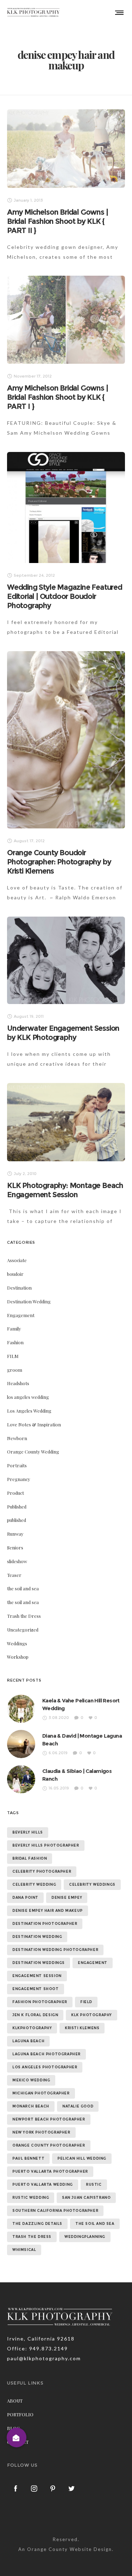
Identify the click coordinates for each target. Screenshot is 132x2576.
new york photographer (41, 2132)
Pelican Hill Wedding (82, 2158)
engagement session (37, 1976)
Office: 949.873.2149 (37, 2348)
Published (17, 1507)
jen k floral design (35, 2015)
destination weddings (39, 1963)
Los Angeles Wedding (29, 1411)
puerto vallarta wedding (43, 2185)
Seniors (15, 1547)
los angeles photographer (45, 2067)
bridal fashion (30, 1858)
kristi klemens (82, 2028)
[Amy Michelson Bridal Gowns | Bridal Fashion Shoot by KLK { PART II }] (66, 149)
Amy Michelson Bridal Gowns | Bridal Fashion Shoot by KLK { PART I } (57, 397)
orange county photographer (49, 2145)
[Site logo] (33, 12)
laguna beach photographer (46, 2054)
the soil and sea (23, 1588)
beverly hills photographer (46, 1845)
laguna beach (28, 2041)
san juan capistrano (86, 2198)
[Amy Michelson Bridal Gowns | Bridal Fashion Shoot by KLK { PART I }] (66, 320)
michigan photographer (41, 2093)
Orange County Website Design (70, 2549)
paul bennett (28, 2158)
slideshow (17, 1561)
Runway (15, 1534)
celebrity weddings (92, 1884)
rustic (94, 2185)
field (86, 2002)
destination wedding (37, 1937)
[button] (16, 2437)
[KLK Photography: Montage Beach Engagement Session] (66, 1122)
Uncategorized (23, 1630)
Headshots (18, 1383)
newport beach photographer (49, 2119)
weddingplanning (85, 2237)
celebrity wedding (34, 1884)
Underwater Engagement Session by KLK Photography (63, 1033)
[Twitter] (72, 2488)
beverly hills (28, 1832)
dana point (25, 1898)
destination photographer (45, 1924)
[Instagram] (34, 2488)
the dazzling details (37, 2224)
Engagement (21, 1315)
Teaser (14, 1575)
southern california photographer (55, 2211)
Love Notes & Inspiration (34, 1424)
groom (15, 1370)
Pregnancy (19, 1479)
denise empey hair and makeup (48, 1911)
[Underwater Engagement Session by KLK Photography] (66, 960)
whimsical (24, 2250)
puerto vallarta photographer (50, 2171)
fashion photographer (40, 2002)
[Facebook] (16, 2488)
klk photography (92, 2015)
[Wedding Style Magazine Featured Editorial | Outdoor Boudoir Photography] (66, 507)
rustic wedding (31, 2198)
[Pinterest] (53, 2488)
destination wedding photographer (55, 1950)
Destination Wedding (29, 1301)
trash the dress (32, 2237)
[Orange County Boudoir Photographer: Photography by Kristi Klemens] (66, 740)
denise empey (67, 1898)
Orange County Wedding (33, 1452)
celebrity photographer (42, 1871)
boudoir (15, 1274)
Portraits (17, 1465)
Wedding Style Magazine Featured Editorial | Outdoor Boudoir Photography (65, 596)
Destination (19, 1288)
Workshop (18, 1657)
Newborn (17, 1438)
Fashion (15, 1342)
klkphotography (32, 2028)
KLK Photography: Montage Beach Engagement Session (65, 1190)
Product (15, 1493)
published (17, 1520)
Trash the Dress (24, 1616)
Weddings (17, 1643)
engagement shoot (36, 1989)
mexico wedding (31, 2080)
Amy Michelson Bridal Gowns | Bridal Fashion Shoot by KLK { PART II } (57, 221)
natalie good (78, 2106)
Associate (17, 1260)
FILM (13, 1356)
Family (14, 1329)
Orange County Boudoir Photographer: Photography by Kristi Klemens (59, 862)
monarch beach (31, 2106)
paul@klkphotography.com (44, 2358)
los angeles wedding (28, 1397)
